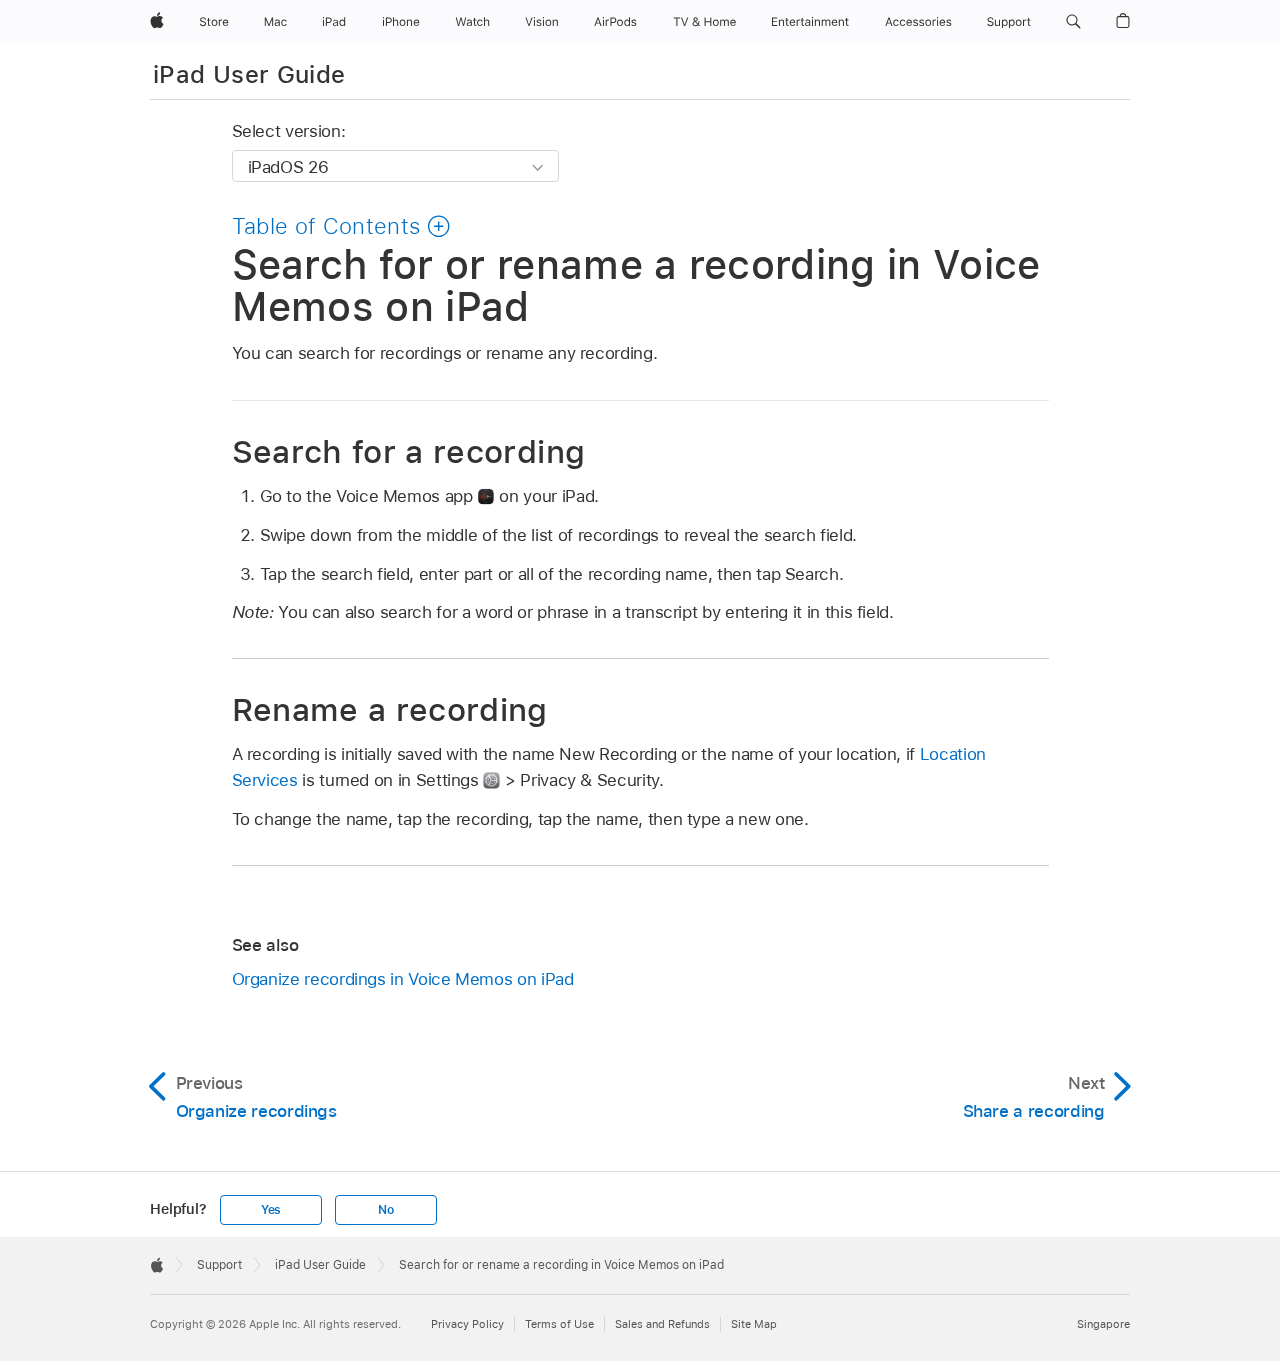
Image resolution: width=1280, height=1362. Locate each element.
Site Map (754, 1324)
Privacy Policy (467, 1324)
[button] (1073, 22)
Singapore (1103, 1324)
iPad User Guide (249, 74)
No (386, 1210)
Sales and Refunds (662, 1324)
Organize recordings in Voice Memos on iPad (403, 979)
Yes (271, 1210)
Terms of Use (559, 1324)
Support (219, 1265)
